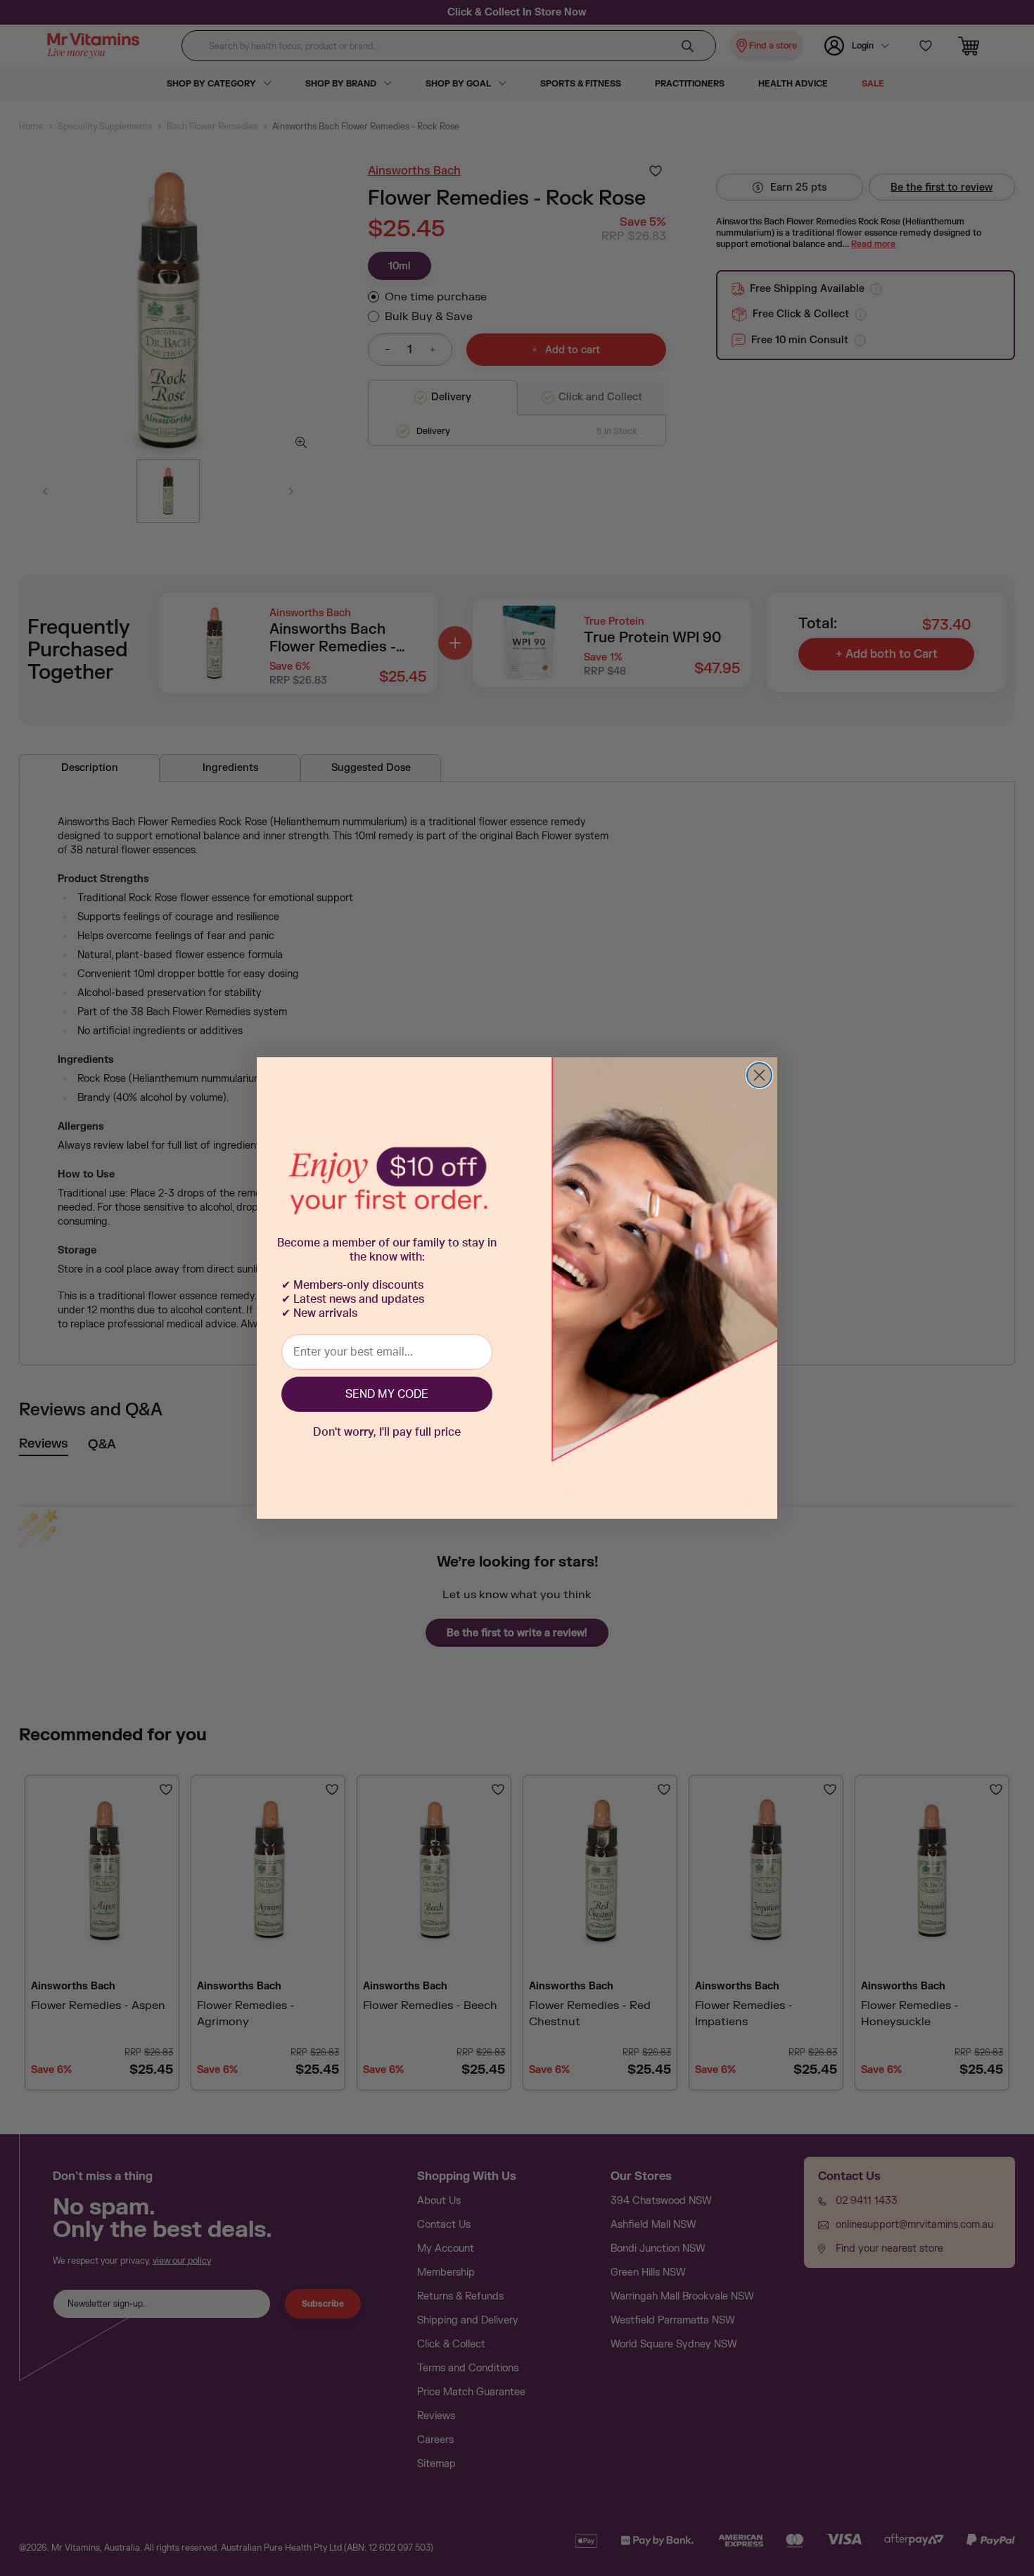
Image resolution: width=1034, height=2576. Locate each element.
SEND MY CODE (387, 1394)
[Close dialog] (759, 1075)
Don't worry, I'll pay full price (387, 1432)
